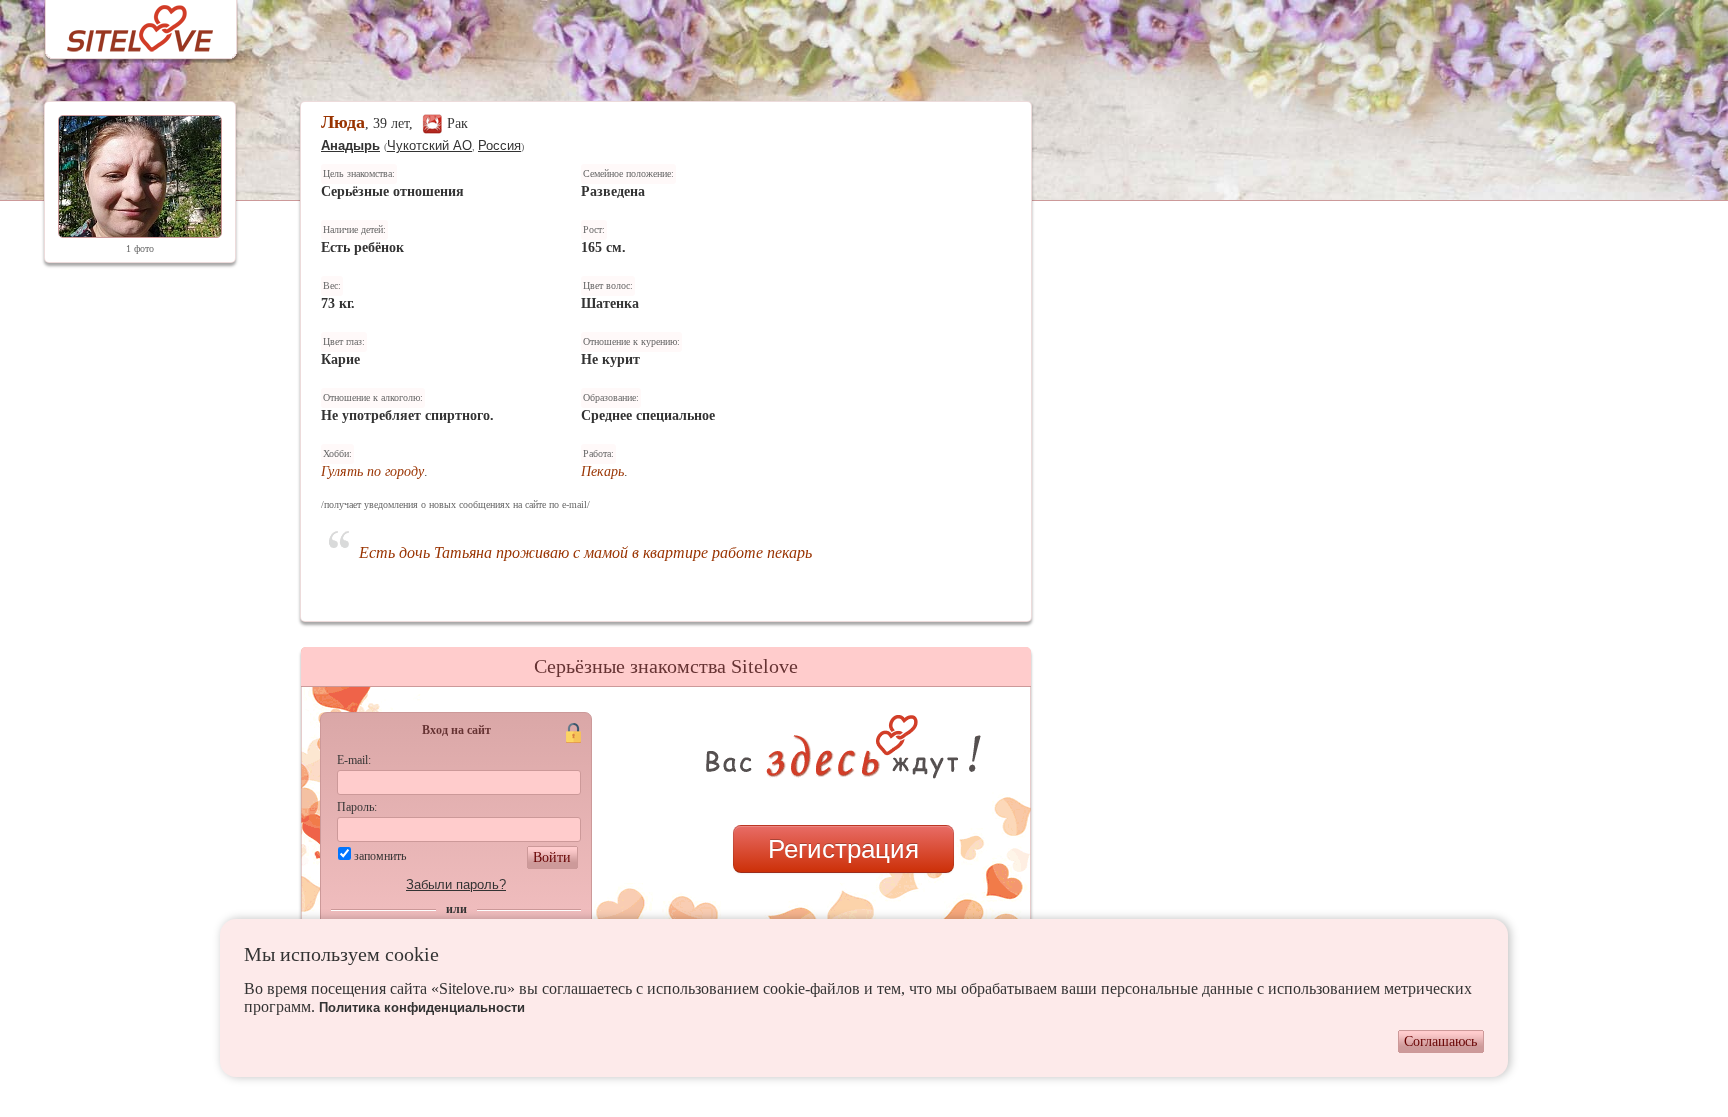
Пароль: (357, 807)
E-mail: (354, 760)
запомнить (380, 856)
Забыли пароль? (456, 884)
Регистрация (843, 849)
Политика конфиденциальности (422, 1007)
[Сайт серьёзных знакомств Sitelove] (124, 23)
